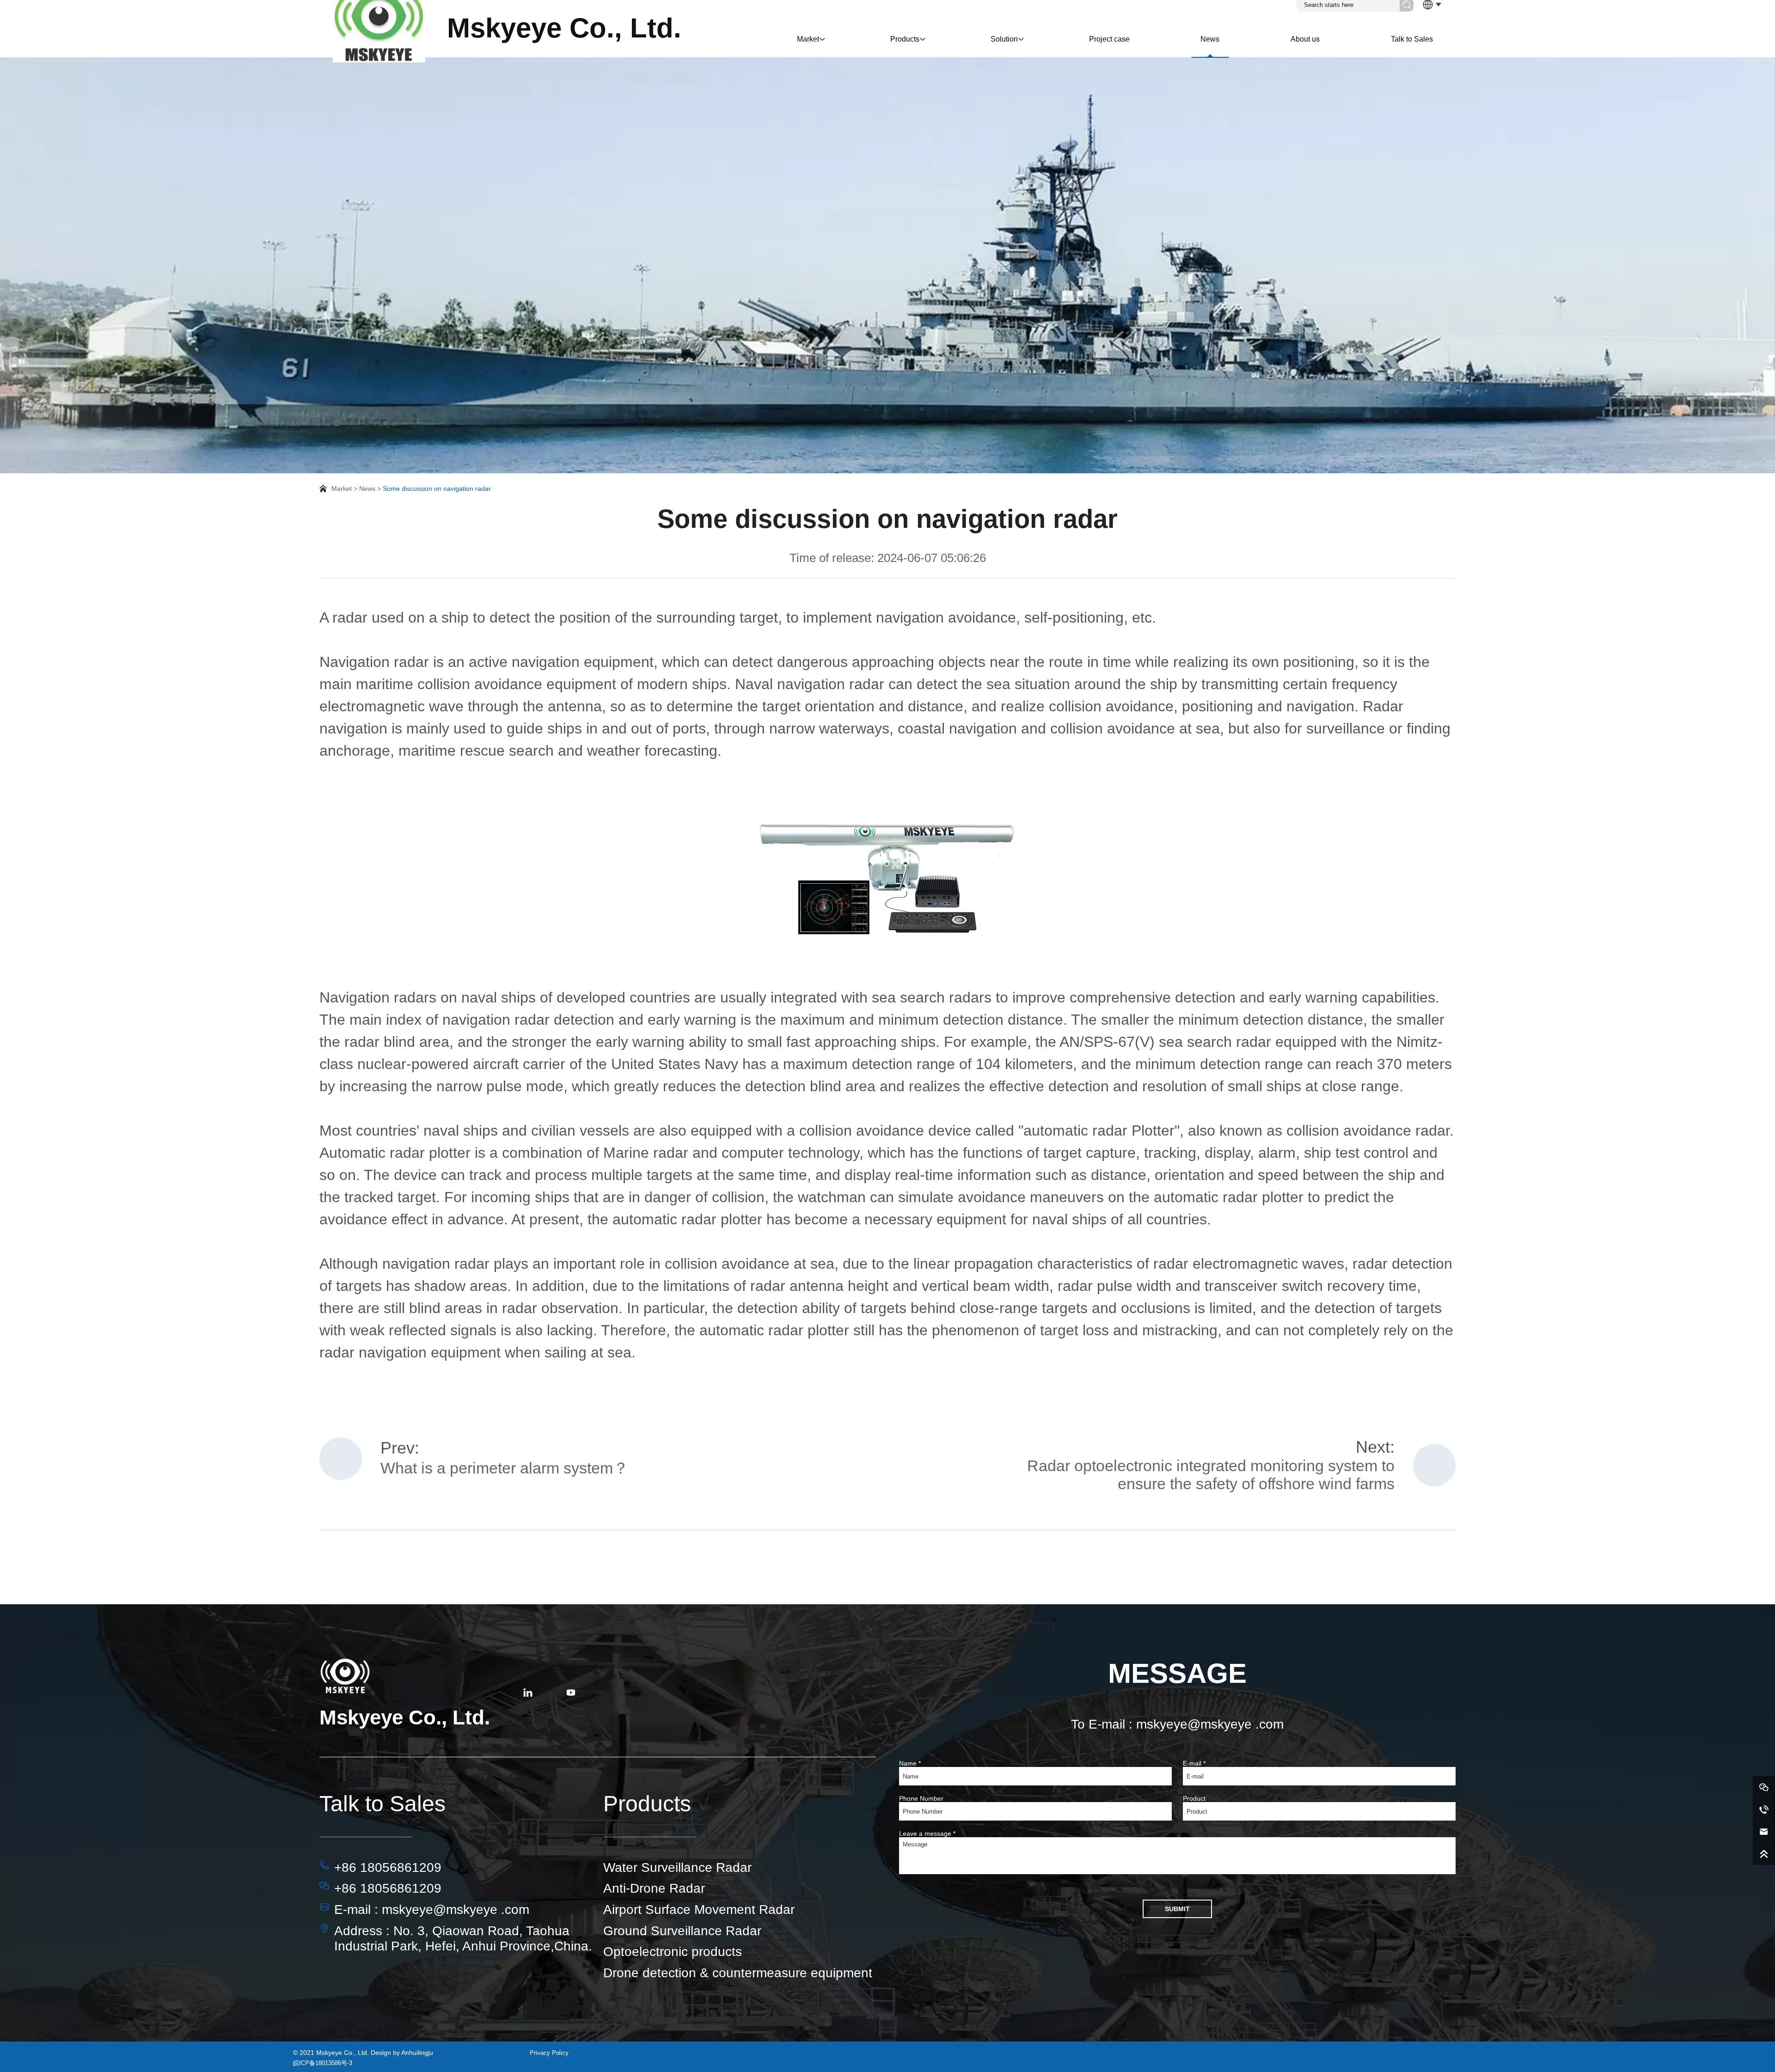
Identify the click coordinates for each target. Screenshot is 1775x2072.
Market (808, 39)
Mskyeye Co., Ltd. (564, 28)
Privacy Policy (549, 2053)
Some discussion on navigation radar (437, 489)
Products (905, 39)
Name (910, 1763)
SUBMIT (1177, 1909)
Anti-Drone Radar (654, 1888)
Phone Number (921, 1798)
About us (1305, 39)
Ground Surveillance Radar (682, 1931)
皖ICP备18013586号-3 (323, 2063)
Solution (1004, 39)
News (1210, 39)
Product (1194, 1798)
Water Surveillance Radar (677, 1867)
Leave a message (927, 1834)
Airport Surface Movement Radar (699, 1910)
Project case (1109, 39)
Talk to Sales (1412, 39)
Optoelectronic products (673, 1952)
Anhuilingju (417, 2053)
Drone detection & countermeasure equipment (738, 1973)
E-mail (1194, 1763)
